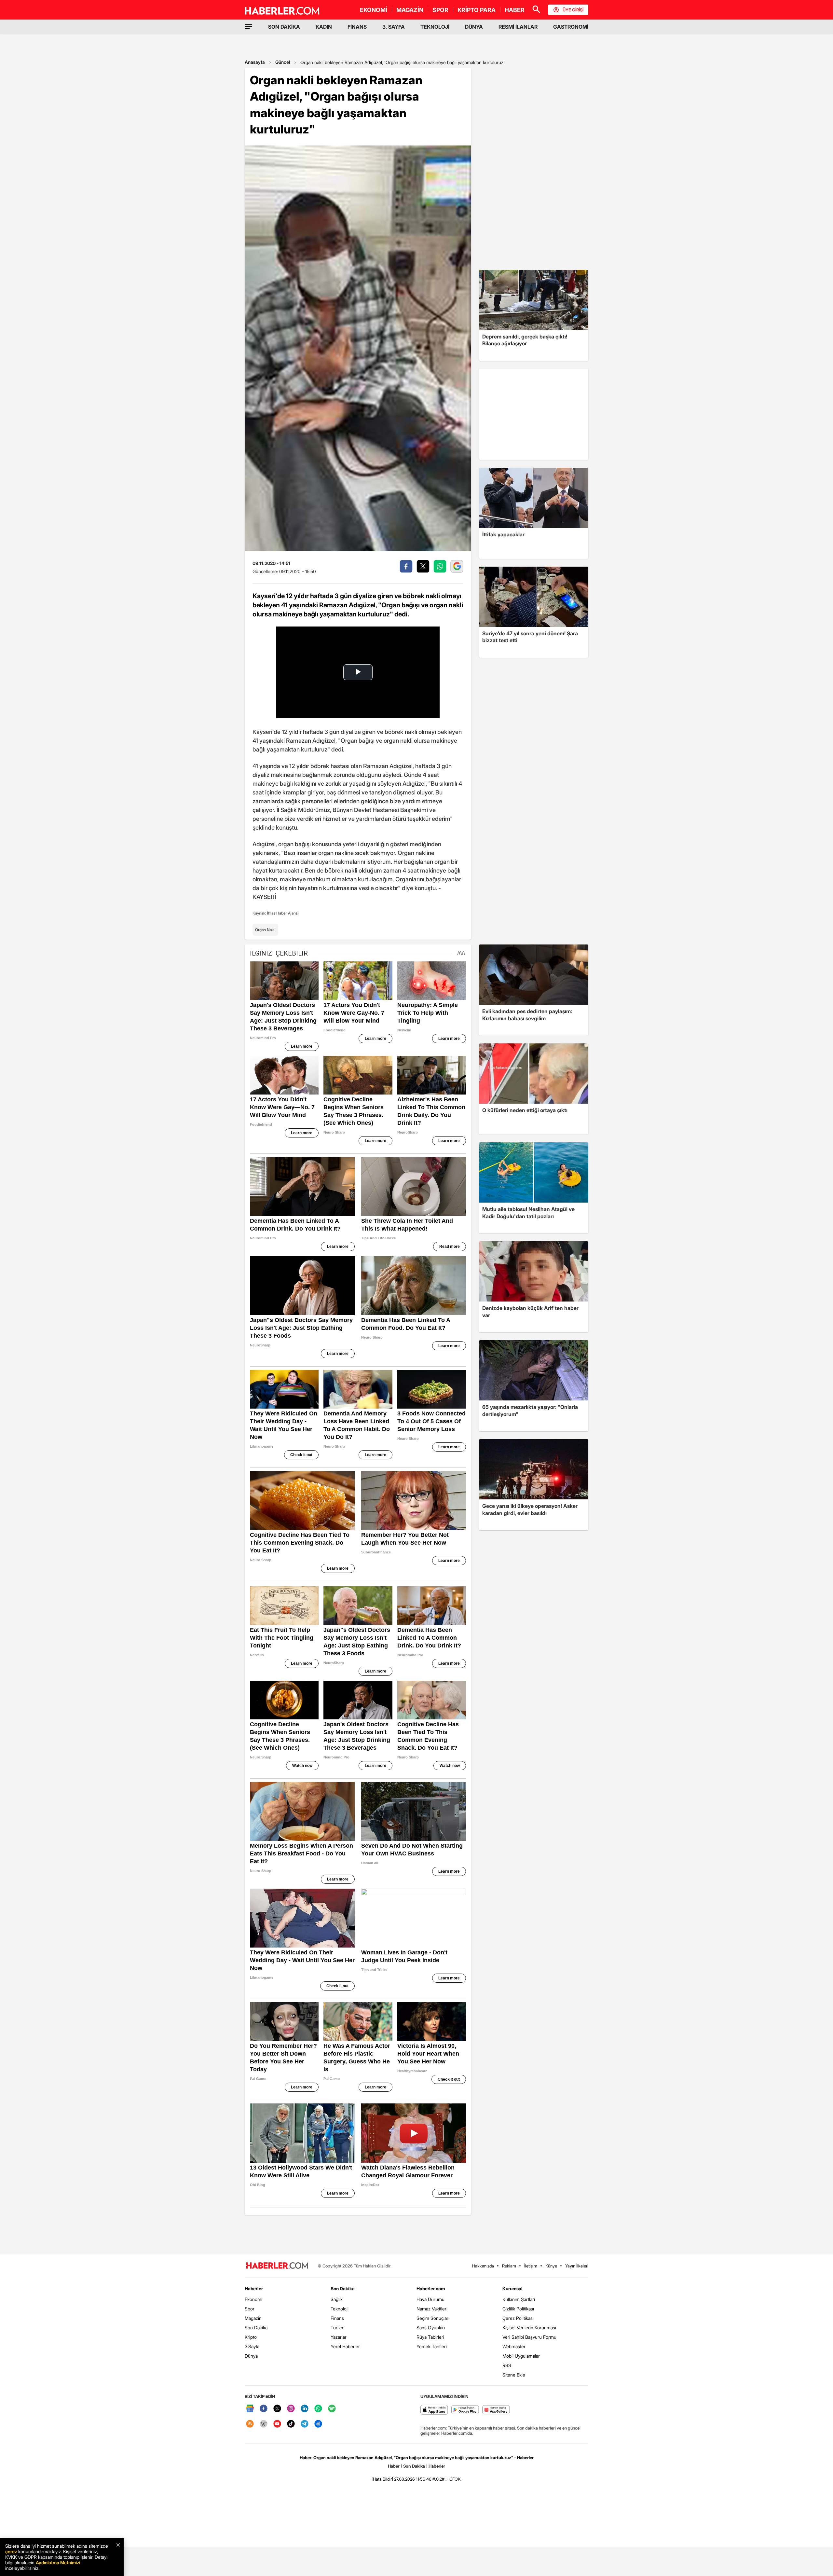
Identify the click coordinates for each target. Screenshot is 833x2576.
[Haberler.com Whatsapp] (318, 2409)
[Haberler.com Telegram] (305, 2424)
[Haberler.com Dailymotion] (318, 2424)
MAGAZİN (410, 10)
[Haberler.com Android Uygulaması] (465, 2410)
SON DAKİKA (284, 27)
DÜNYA (474, 27)
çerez (11, 2551)
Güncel (283, 62)
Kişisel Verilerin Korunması (529, 2328)
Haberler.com (431, 2288)
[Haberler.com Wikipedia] (264, 2424)
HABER (515, 10)
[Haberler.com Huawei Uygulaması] (496, 2410)
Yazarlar (339, 2337)
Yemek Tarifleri (432, 2346)
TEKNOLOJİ (435, 27)
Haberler (254, 2288)
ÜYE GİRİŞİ (573, 10)
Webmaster (514, 2346)
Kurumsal (512, 2288)
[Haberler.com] (277, 2266)
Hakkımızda (483, 2266)
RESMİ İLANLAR (518, 27)
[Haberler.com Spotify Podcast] (332, 2409)
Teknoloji (340, 2309)
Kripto (251, 2337)
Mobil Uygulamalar (521, 2356)
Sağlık (337, 2299)
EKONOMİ (374, 10)
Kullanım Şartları (519, 2299)
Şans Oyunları (431, 2328)
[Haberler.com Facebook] (264, 2409)
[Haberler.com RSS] (250, 2424)
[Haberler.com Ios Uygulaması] (434, 2410)
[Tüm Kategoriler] (249, 27)
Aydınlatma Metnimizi (58, 2562)
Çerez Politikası (518, 2318)
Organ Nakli (265, 930)
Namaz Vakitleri (432, 2309)
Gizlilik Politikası (518, 2309)
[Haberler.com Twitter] (277, 2409)
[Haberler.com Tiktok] (291, 2424)
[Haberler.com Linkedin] (305, 2409)
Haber (394, 2466)
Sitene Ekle (514, 2375)
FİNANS (357, 27)
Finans (337, 2318)
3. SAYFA (394, 27)
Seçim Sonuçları (433, 2318)
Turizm (338, 2328)
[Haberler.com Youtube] (277, 2424)
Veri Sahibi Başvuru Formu (529, 2337)
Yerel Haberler (345, 2346)
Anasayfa (255, 62)
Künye (551, 2266)
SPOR (440, 10)
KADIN (324, 27)
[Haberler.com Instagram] (291, 2409)
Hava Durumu (430, 2299)
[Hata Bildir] (382, 2479)
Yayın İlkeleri (577, 2266)
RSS (507, 2365)
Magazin (253, 2318)
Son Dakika (256, 2328)
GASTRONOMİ (571, 27)
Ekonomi (253, 2299)
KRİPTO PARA (477, 10)
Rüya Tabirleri (430, 2337)
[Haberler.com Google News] (250, 2409)
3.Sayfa (252, 2346)
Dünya (251, 2356)
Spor (250, 2309)
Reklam (509, 2266)
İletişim (531, 2266)
